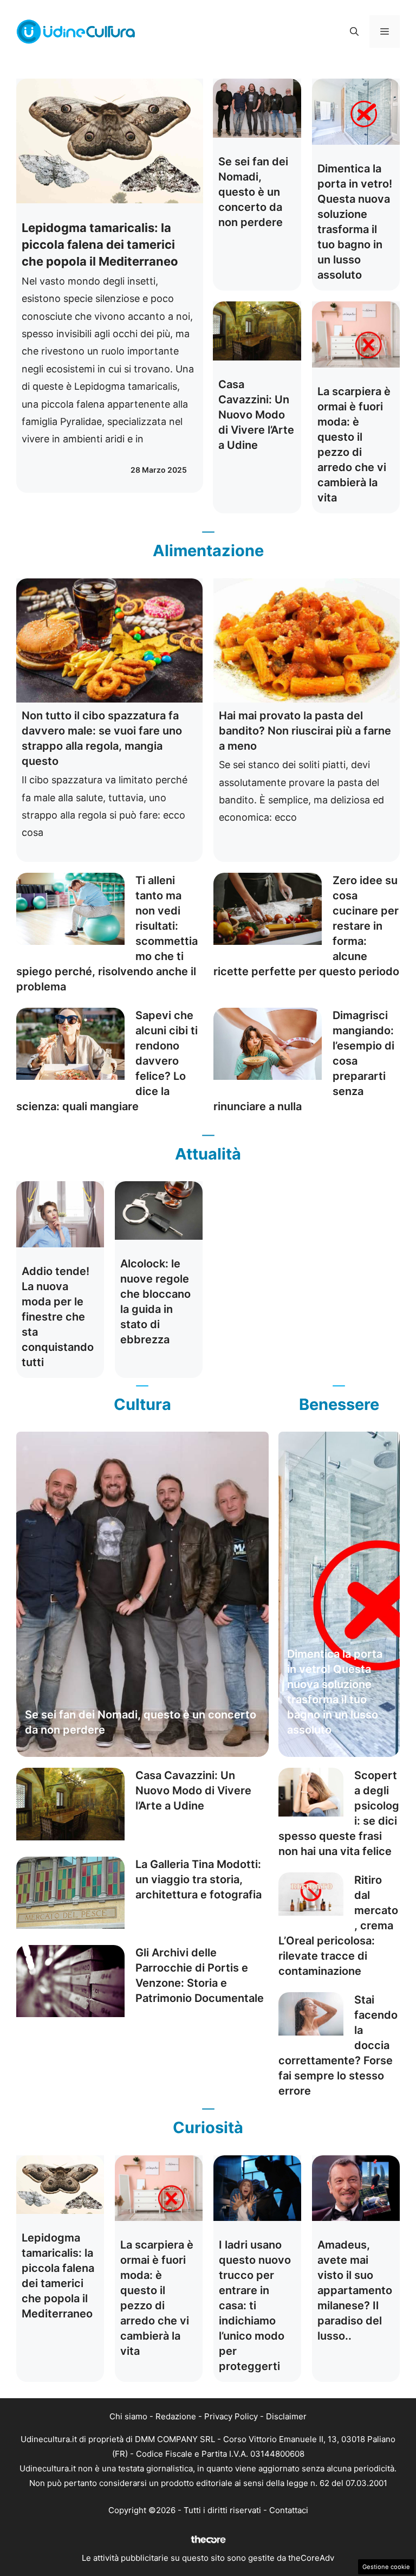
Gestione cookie (386, 2567)
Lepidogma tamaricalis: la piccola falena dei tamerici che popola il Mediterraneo (100, 244)
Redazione (176, 2416)
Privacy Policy (231, 2416)
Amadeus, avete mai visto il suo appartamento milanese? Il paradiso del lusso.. (355, 2290)
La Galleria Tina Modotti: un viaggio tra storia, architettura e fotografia (199, 1879)
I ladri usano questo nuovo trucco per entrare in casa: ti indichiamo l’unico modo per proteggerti (255, 2305)
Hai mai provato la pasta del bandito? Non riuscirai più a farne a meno (305, 731)
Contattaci (289, 2510)
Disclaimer (286, 2416)
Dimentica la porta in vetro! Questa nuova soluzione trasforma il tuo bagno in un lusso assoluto (335, 1692)
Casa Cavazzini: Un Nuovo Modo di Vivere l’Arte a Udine (256, 415)
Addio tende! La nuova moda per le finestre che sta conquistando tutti (58, 1317)
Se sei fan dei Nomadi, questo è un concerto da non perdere (253, 192)
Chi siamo (128, 2416)
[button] (354, 31)
